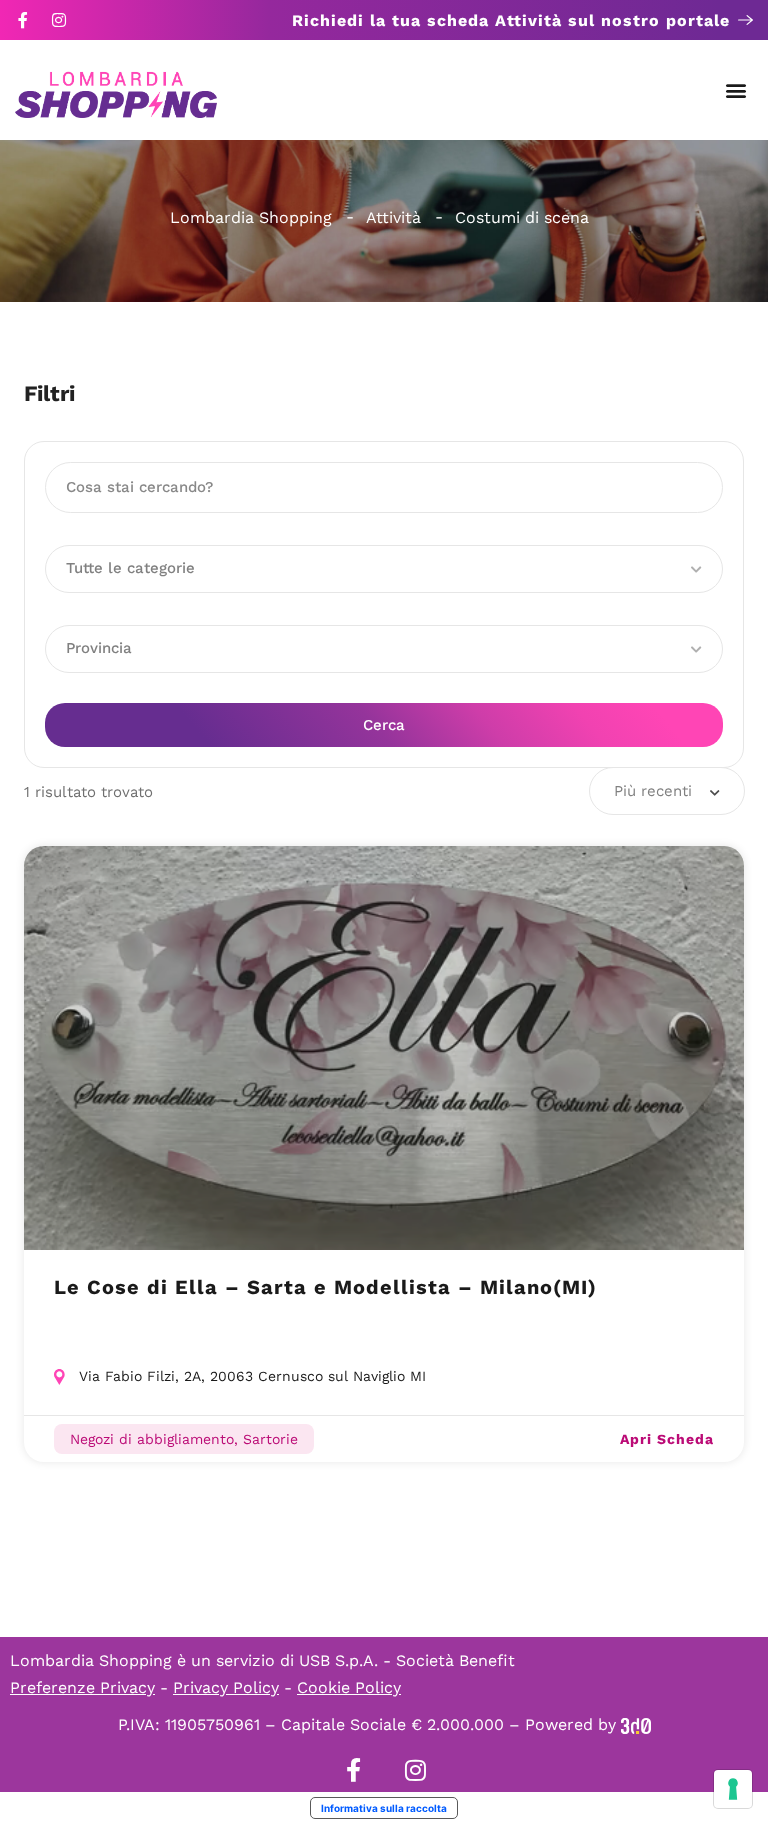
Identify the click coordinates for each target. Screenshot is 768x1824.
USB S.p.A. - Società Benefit (407, 1660)
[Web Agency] (636, 1724)
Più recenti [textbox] (653, 791)
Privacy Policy (226, 1687)
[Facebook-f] (23, 20)
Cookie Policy (349, 1687)
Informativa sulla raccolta (384, 1808)
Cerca (384, 725)
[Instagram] (59, 20)
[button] (736, 90)
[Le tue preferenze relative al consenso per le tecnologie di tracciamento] (733, 1789)
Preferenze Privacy (82, 1687)
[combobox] (667, 791)
